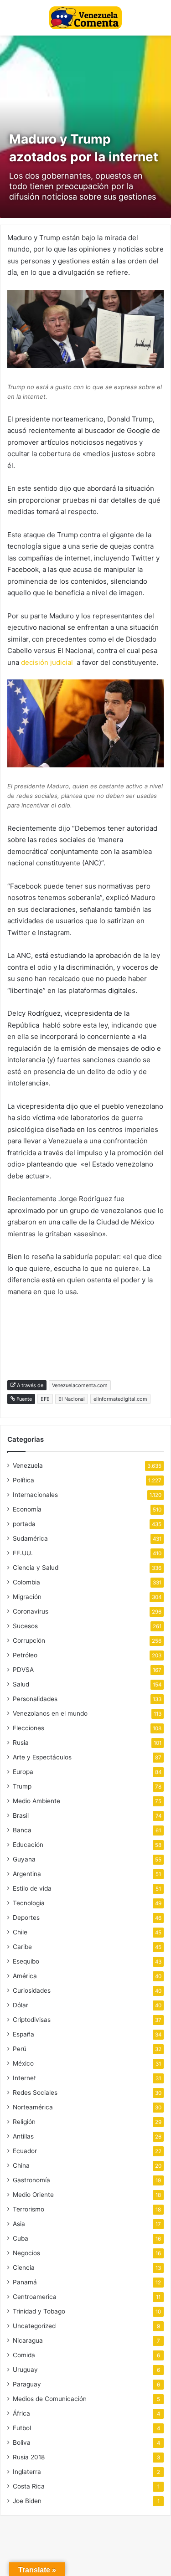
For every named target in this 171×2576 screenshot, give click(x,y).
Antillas (23, 2136)
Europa (23, 1772)
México (23, 2063)
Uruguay (25, 2370)
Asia (19, 2224)
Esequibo (26, 1961)
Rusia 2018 (29, 2457)
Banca (22, 1830)
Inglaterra (27, 2472)
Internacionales (35, 1495)
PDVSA (23, 1670)
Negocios (26, 2253)
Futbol (22, 2428)
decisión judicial (47, 662)
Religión (24, 2122)
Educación (28, 1845)
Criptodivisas (32, 2020)
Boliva (22, 2442)
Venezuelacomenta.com (80, 1385)
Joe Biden (27, 2501)
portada (24, 1524)
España (23, 2034)
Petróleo (25, 1655)
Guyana (24, 1859)
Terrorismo (28, 2209)
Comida (24, 2355)
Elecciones (28, 1728)
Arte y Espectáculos (42, 1757)
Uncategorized (34, 2326)
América (25, 1976)
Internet (24, 2078)
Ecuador (25, 2151)
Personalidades (35, 1699)
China (21, 2165)
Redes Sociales (35, 2093)
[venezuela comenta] (86, 18)
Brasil (21, 1815)
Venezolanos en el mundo (50, 1713)
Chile (20, 1932)
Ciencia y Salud (36, 1568)
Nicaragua (28, 2340)
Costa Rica (29, 2486)
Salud (21, 1684)
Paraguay (27, 2384)
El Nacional (72, 1399)
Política (23, 1480)
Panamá (25, 2282)
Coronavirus (31, 1611)
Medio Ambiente (36, 1801)
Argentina (27, 1874)
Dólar (21, 2005)
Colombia (26, 1582)
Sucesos (25, 1626)
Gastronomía (31, 2180)
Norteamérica (33, 2107)
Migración (27, 1597)
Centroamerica (35, 2297)
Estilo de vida (32, 1888)
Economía (27, 1509)
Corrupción (29, 1640)
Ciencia (24, 2267)
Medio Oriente (33, 2195)
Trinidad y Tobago (39, 2311)
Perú (20, 2049)
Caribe (22, 1947)
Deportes (26, 1918)
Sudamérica (30, 1538)
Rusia (21, 1743)
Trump (22, 1786)
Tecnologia (29, 1903)
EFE (45, 1399)
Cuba (21, 2238)
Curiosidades (32, 1990)
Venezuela (28, 1465)
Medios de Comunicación (50, 2399)
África (21, 2413)
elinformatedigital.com (120, 1399)
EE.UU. (23, 1553)
